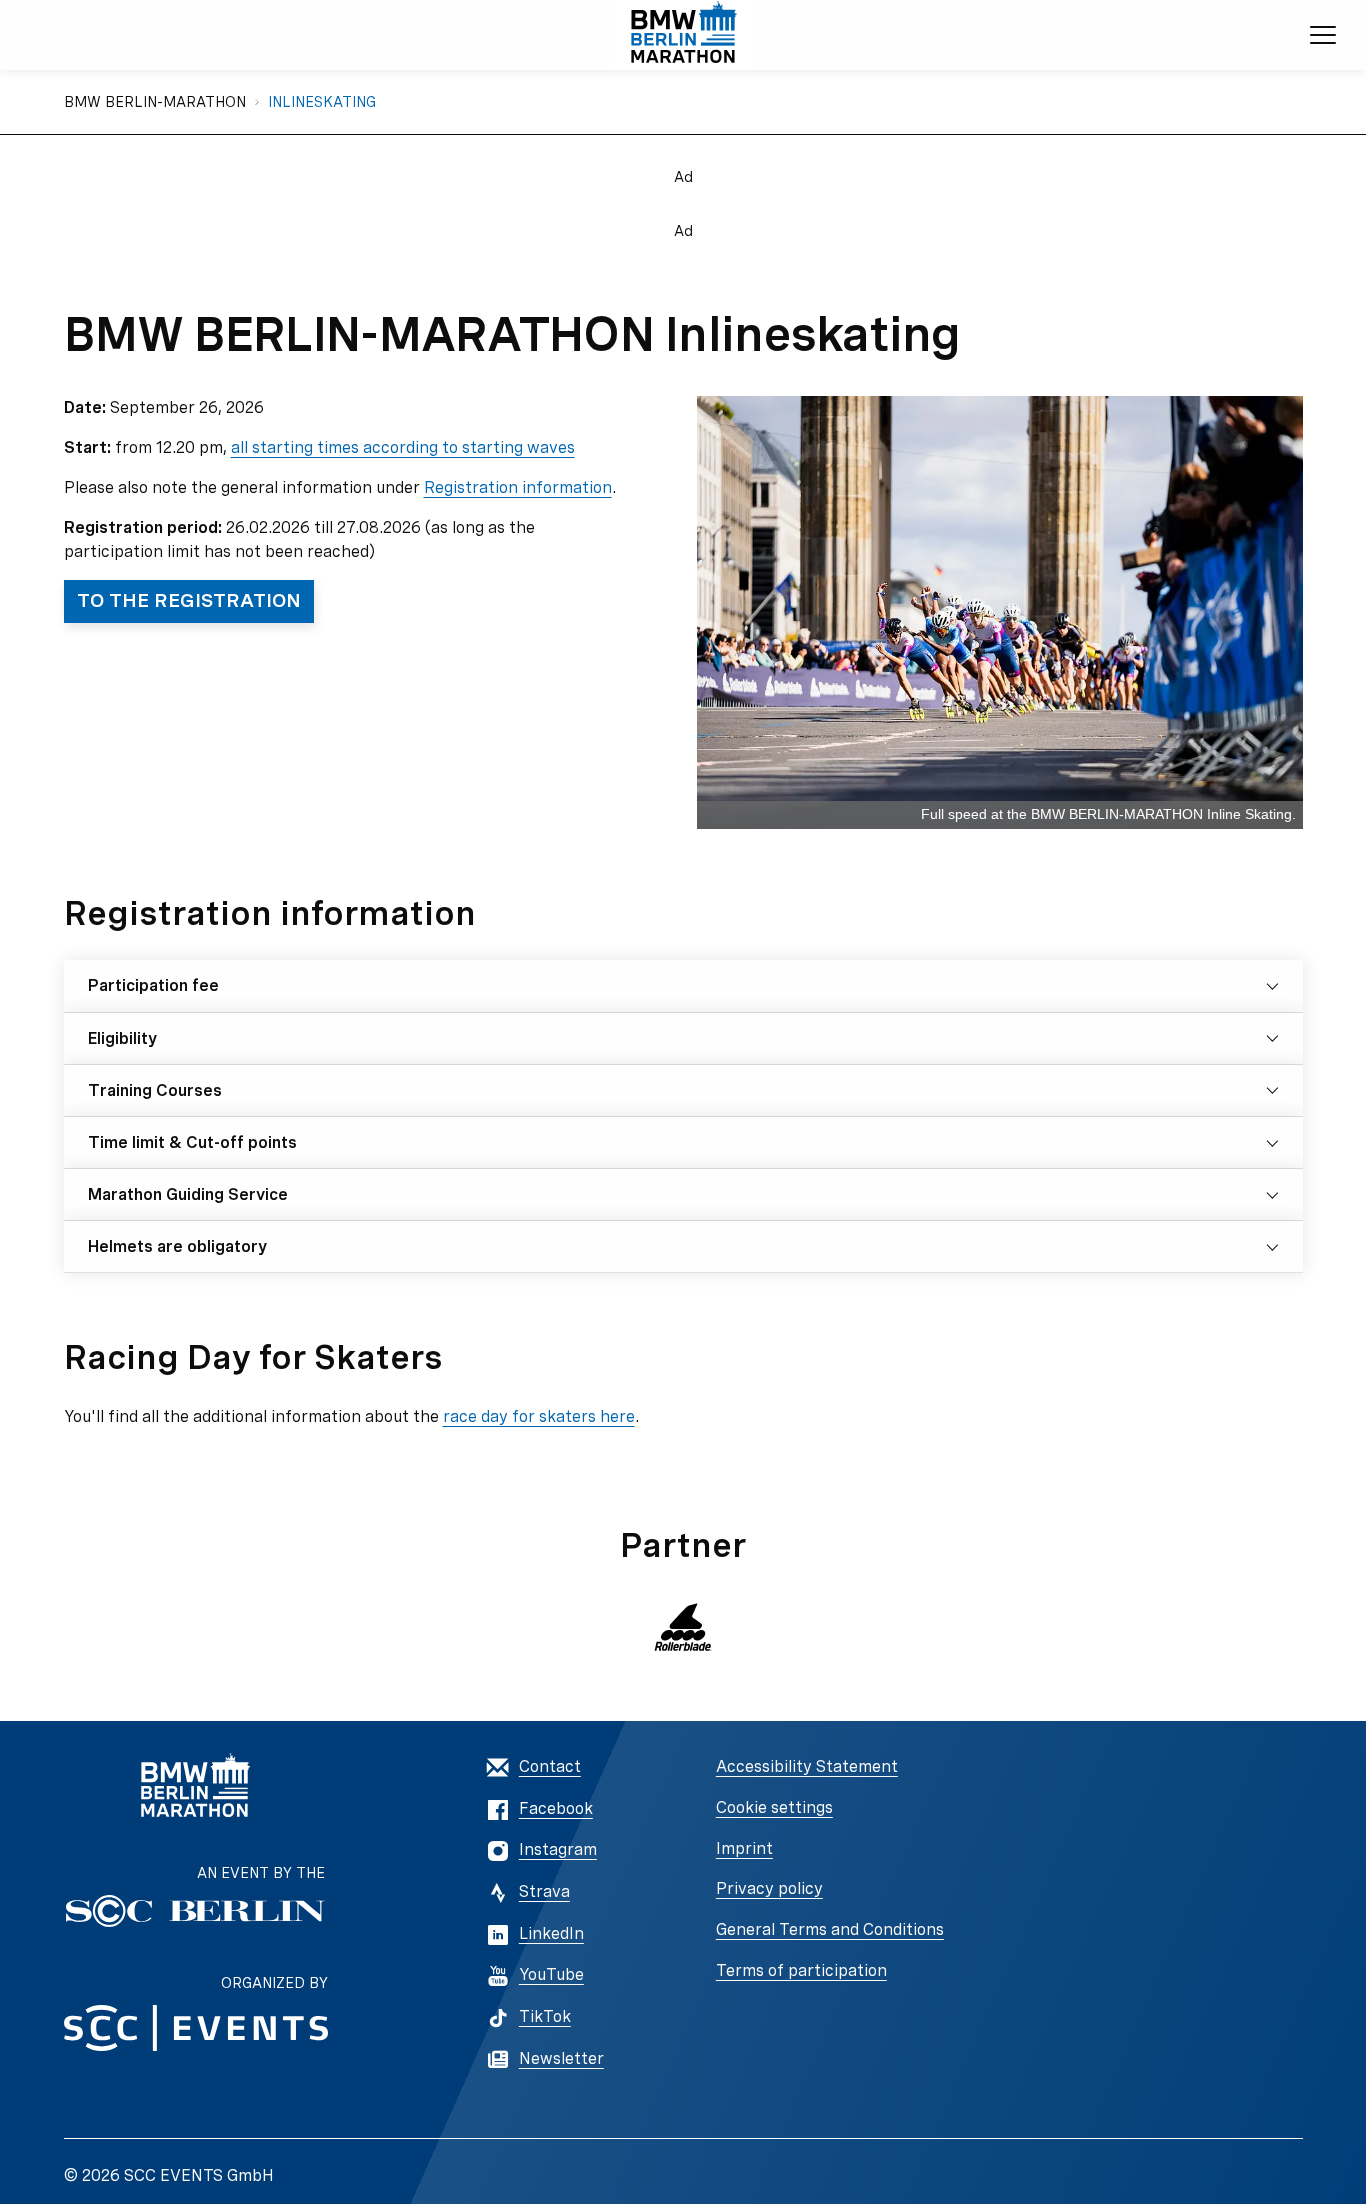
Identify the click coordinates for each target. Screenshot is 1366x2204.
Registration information (518, 487)
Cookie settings (774, 1807)
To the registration (189, 600)
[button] (683, 1627)
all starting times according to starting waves (403, 447)
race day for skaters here (539, 1416)
